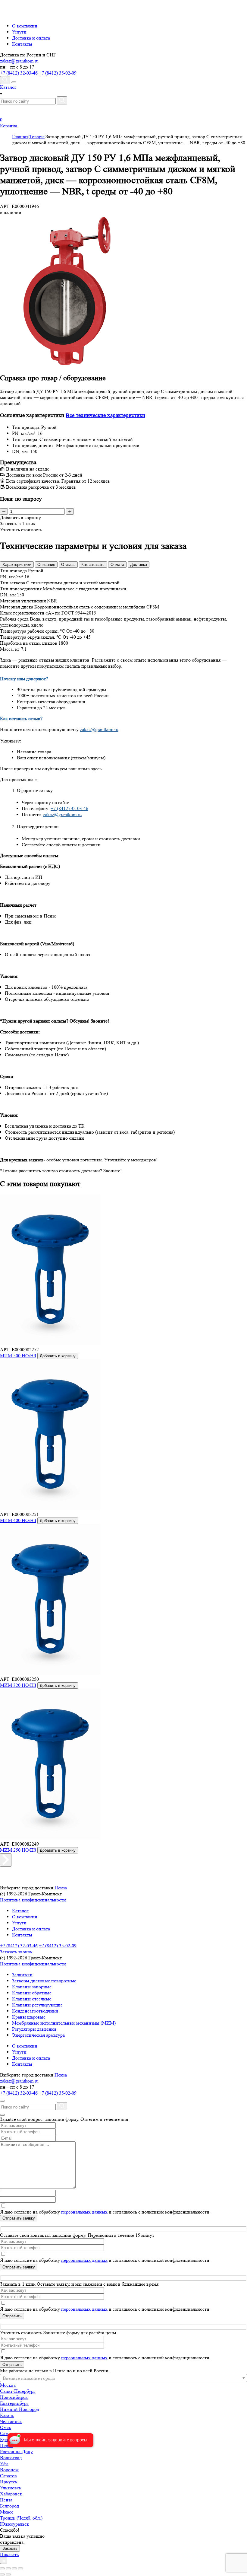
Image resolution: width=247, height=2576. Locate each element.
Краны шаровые (29, 2017)
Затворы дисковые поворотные (44, 1981)
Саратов (8, 2476)
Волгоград (11, 2458)
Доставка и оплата (31, 38)
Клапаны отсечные (32, 1999)
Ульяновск (11, 2488)
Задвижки (22, 1975)
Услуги (19, 32)
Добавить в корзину (58, 1356)
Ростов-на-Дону (16, 2452)
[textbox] (123, 2378)
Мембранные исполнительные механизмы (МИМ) (64, 2023)
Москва (8, 2385)
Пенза (61, 1888)
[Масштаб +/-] (20, 2568)
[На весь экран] (14, 2568)
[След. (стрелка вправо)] (8, 2574)
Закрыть (10, 2548)
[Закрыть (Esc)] (2, 2568)
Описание (46, 565)
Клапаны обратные (32, 1993)
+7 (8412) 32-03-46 (19, 73)
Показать (9, 2554)
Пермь (7, 2445)
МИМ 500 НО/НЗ (18, 1356)
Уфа (4, 2464)
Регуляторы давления (34, 2029)
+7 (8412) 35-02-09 (58, 73)
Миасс (7, 2512)
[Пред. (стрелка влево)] (2, 2574)
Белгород (9, 2506)
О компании (25, 26)
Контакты (22, 44)
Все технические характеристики (105, 415)
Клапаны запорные (32, 1987)
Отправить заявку (19, 2218)
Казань (7, 2415)
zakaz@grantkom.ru (19, 61)
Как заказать (93, 565)
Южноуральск (14, 2524)
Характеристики (17, 565)
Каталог (20, 1911)
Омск (6, 2427)
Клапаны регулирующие (37, 2005)
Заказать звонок (16, 1952)
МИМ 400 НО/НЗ (18, 1520)
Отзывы (68, 565)
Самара (8, 2433)
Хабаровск (11, 2494)
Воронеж (9, 2470)
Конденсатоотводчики (35, 2011)
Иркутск (9, 2482)
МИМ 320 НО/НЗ (18, 1685)
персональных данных (84, 2212)
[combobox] (123, 2378)
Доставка (139, 565)
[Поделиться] (8, 2568)
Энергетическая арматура (38, 2035)
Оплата (117, 565)
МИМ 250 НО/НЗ (18, 1850)
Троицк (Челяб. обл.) (21, 2518)
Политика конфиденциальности (33, 1900)
